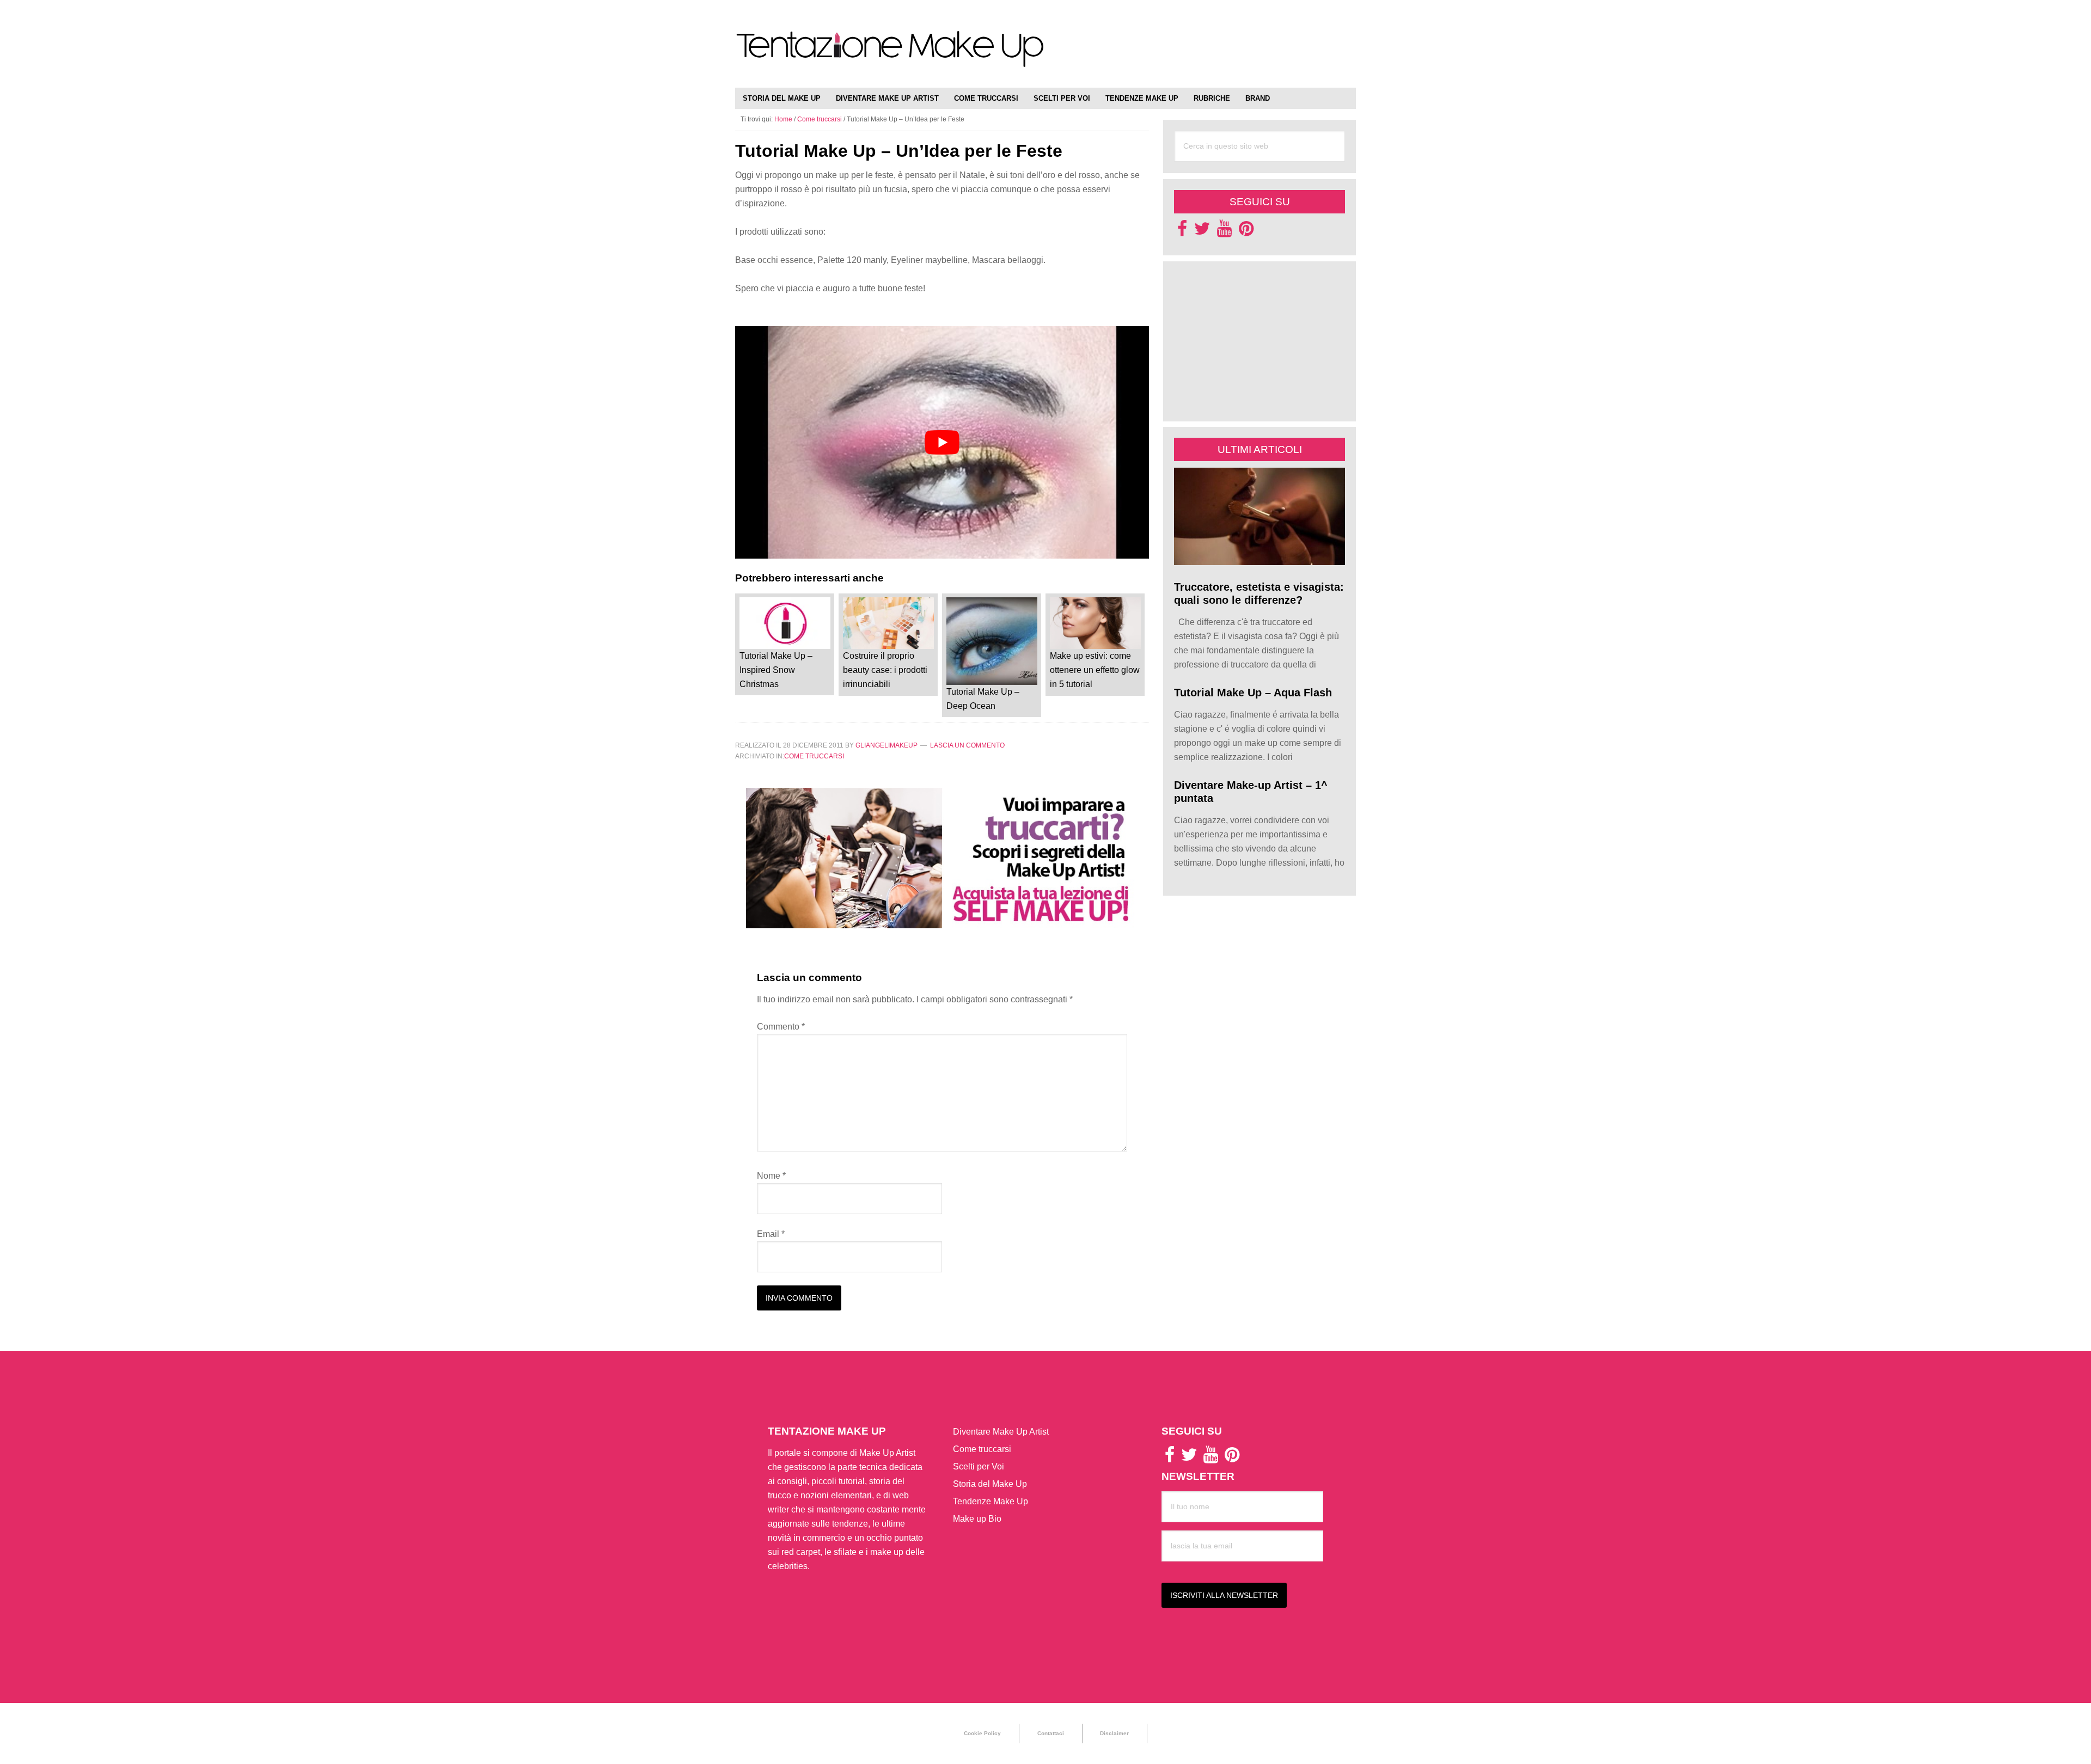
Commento (781, 1027)
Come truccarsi (814, 756)
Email (771, 1234)
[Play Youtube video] (942, 442)
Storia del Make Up (990, 1484)
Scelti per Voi (979, 1466)
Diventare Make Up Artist (1001, 1432)
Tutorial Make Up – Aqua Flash (1253, 693)
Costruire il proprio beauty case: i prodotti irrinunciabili (885, 670)
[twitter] (1202, 232)
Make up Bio (977, 1519)
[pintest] (1246, 232)
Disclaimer (1114, 1733)
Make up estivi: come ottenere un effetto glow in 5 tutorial (1095, 670)
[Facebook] (1182, 232)
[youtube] (1224, 232)
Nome (771, 1176)
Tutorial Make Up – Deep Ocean (983, 699)
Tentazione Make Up (890, 56)
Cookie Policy (982, 1733)
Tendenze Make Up (991, 1501)
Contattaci (1051, 1733)
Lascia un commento (967, 745)
